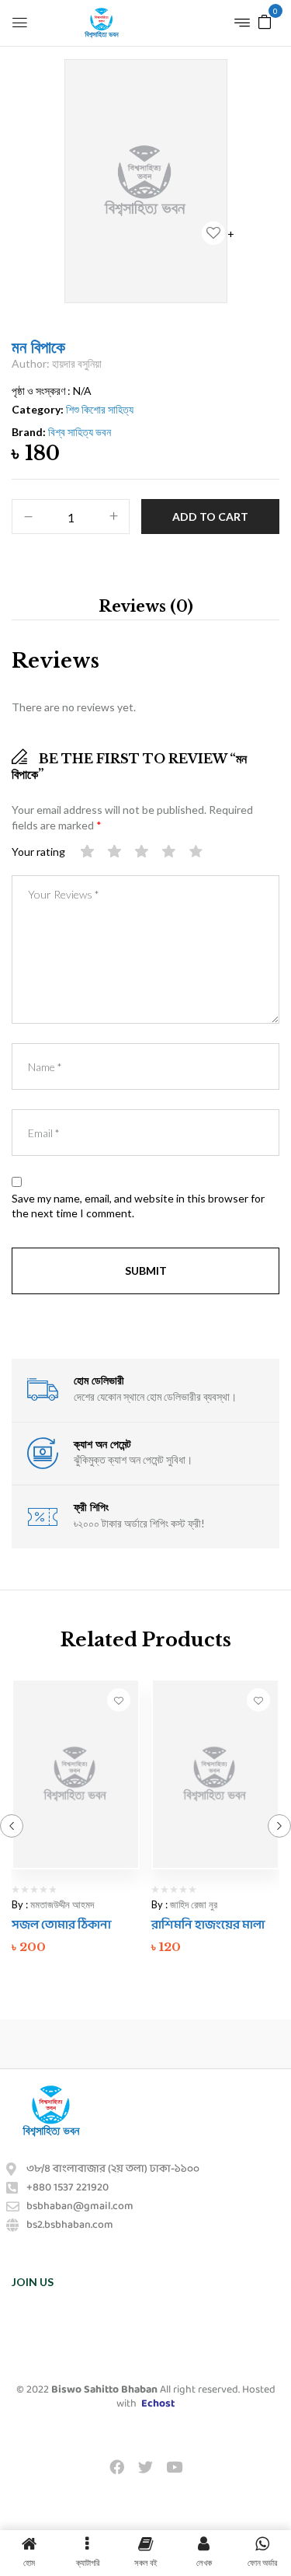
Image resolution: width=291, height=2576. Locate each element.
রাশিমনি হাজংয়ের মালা (208, 1925)
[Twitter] (145, 2466)
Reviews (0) (146, 606)
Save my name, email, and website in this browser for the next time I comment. (138, 1206)
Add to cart (210, 517)
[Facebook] (116, 2466)
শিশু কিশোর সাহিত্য (100, 409)
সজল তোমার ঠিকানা (61, 1925)
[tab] (145, 606)
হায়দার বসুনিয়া (77, 363)
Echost (158, 2404)
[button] (265, 21)
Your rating (38, 852)
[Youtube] (175, 2466)
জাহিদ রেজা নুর (194, 1904)
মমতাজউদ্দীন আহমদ (62, 1904)
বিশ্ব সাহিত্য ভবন (80, 432)
